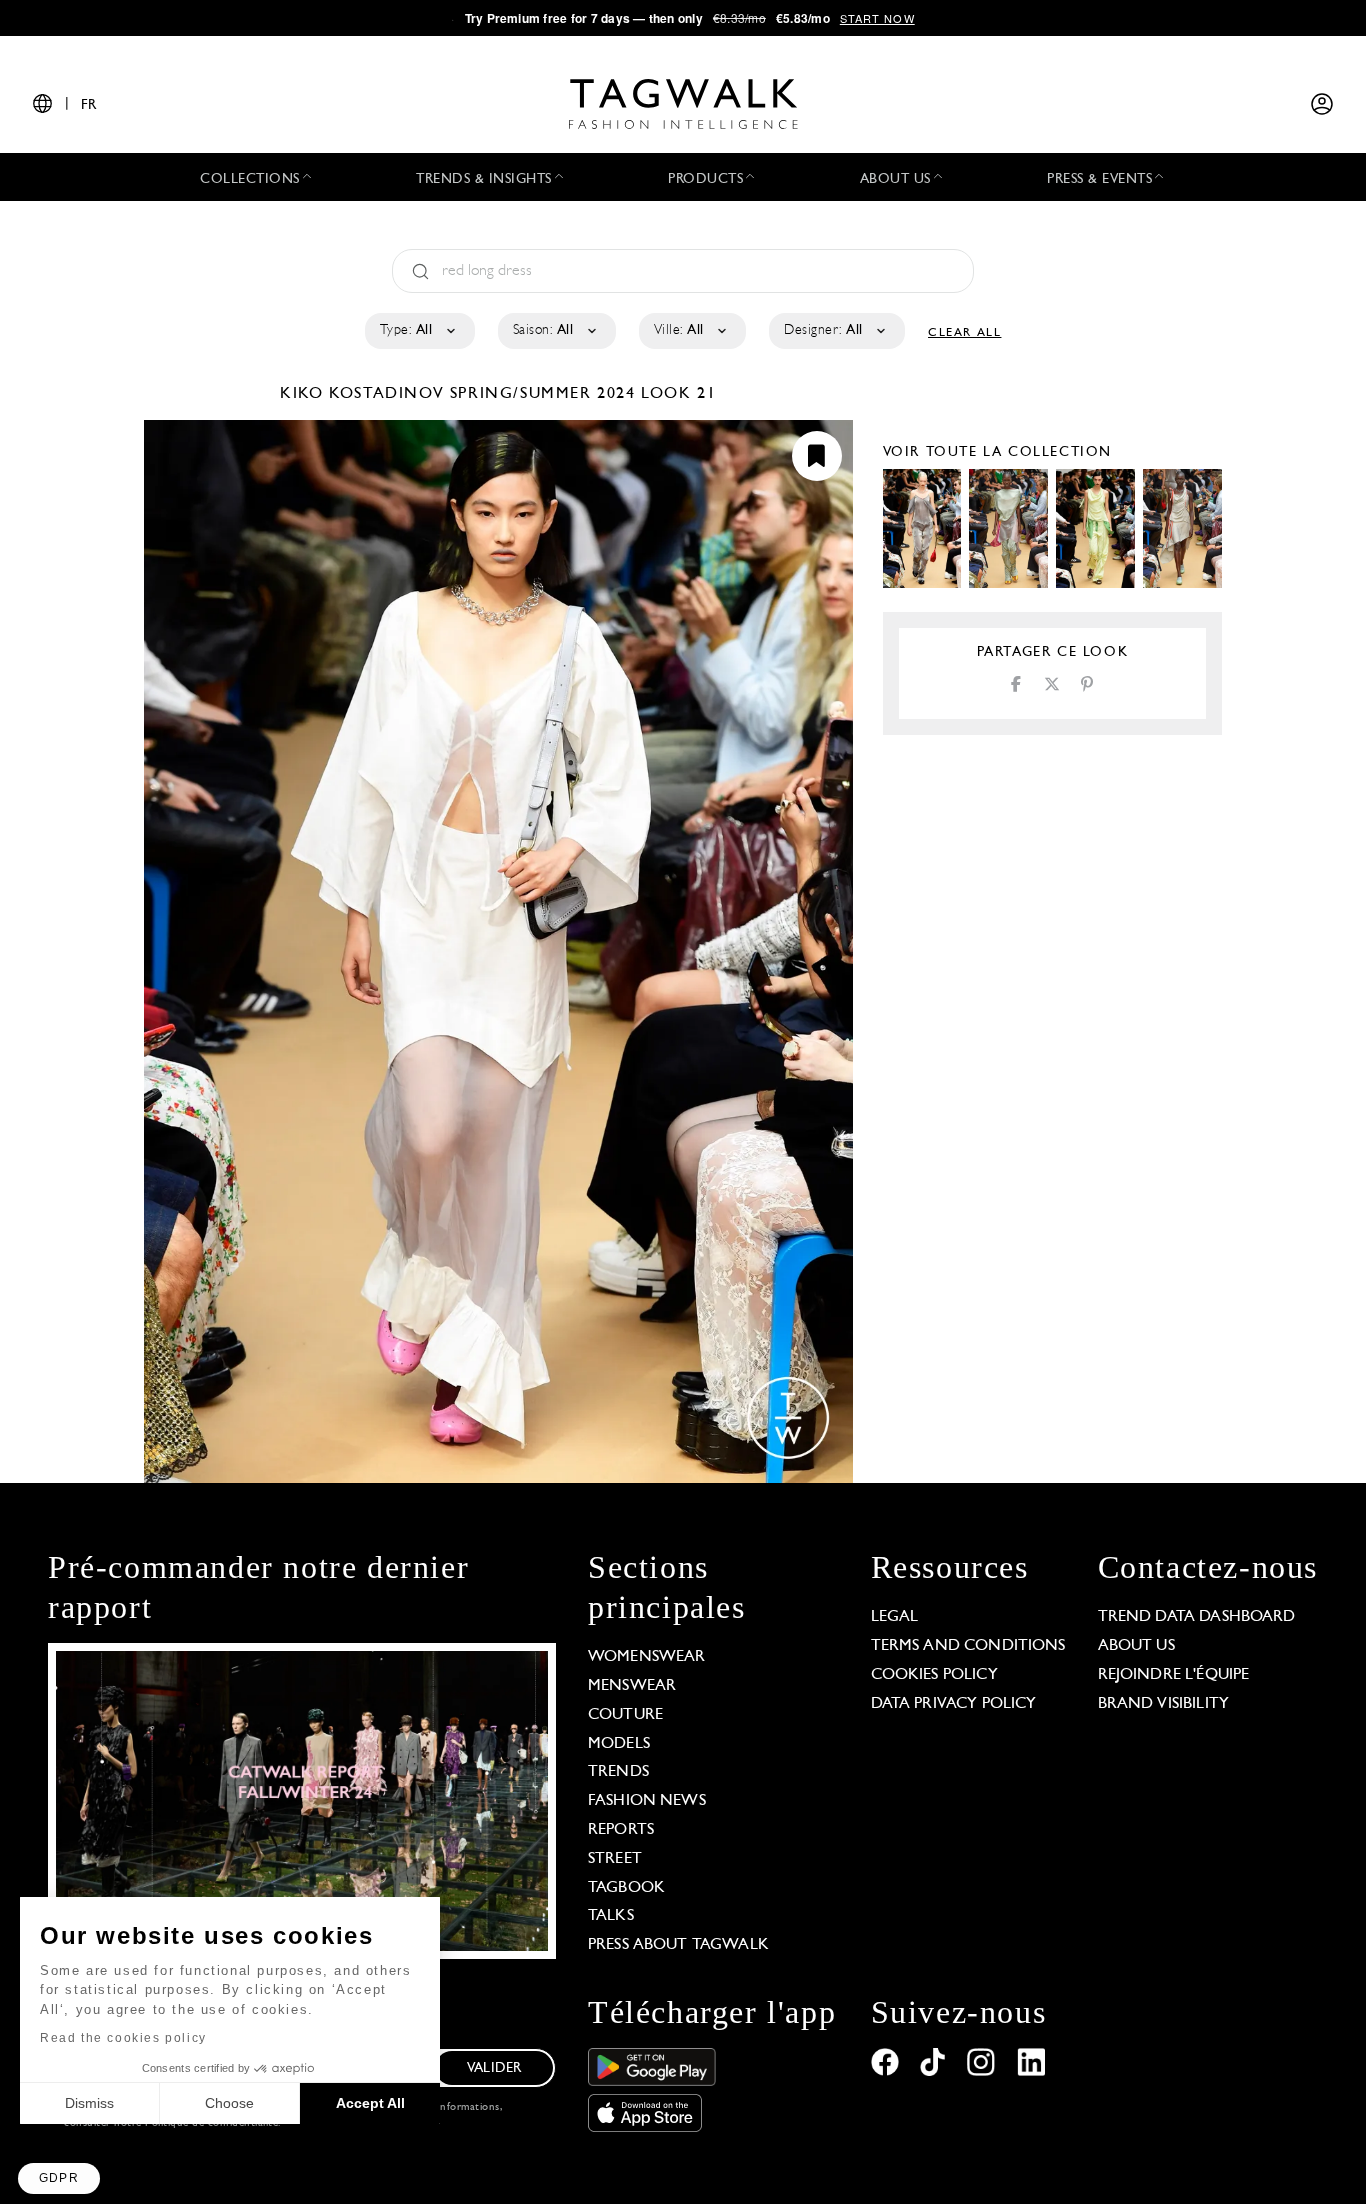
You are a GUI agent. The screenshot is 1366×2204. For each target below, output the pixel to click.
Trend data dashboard (1197, 1617)
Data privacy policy (954, 1704)
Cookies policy (934, 1675)
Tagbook (626, 1888)
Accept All (370, 2103)
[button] (59, 2178)
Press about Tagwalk (678, 1945)
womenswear (647, 1657)
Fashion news (647, 1801)
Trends (618, 1772)
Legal (895, 1617)
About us (1136, 1646)
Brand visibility (1163, 1704)
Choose (229, 2103)
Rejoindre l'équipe (1174, 1675)
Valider (494, 2068)
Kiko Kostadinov (365, 394)
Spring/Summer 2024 (543, 394)
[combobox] (418, 331)
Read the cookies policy (123, 2038)
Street (615, 1859)
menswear (632, 1686)
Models (619, 1744)
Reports (621, 1830)
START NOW (877, 18)
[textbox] (418, 331)
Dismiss (89, 2103)
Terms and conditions (968, 1646)
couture (625, 1715)
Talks (611, 1916)
